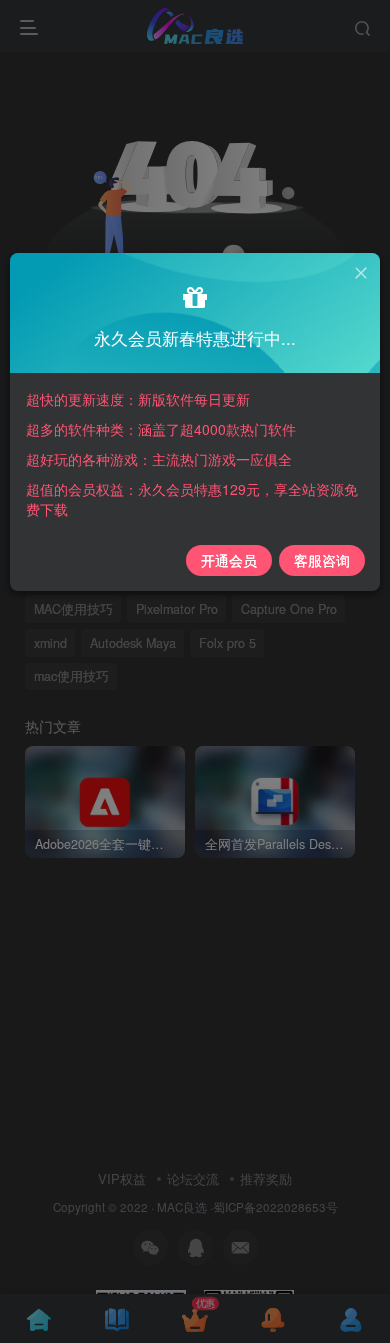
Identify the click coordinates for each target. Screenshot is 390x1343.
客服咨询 (322, 560)
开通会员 (229, 560)
